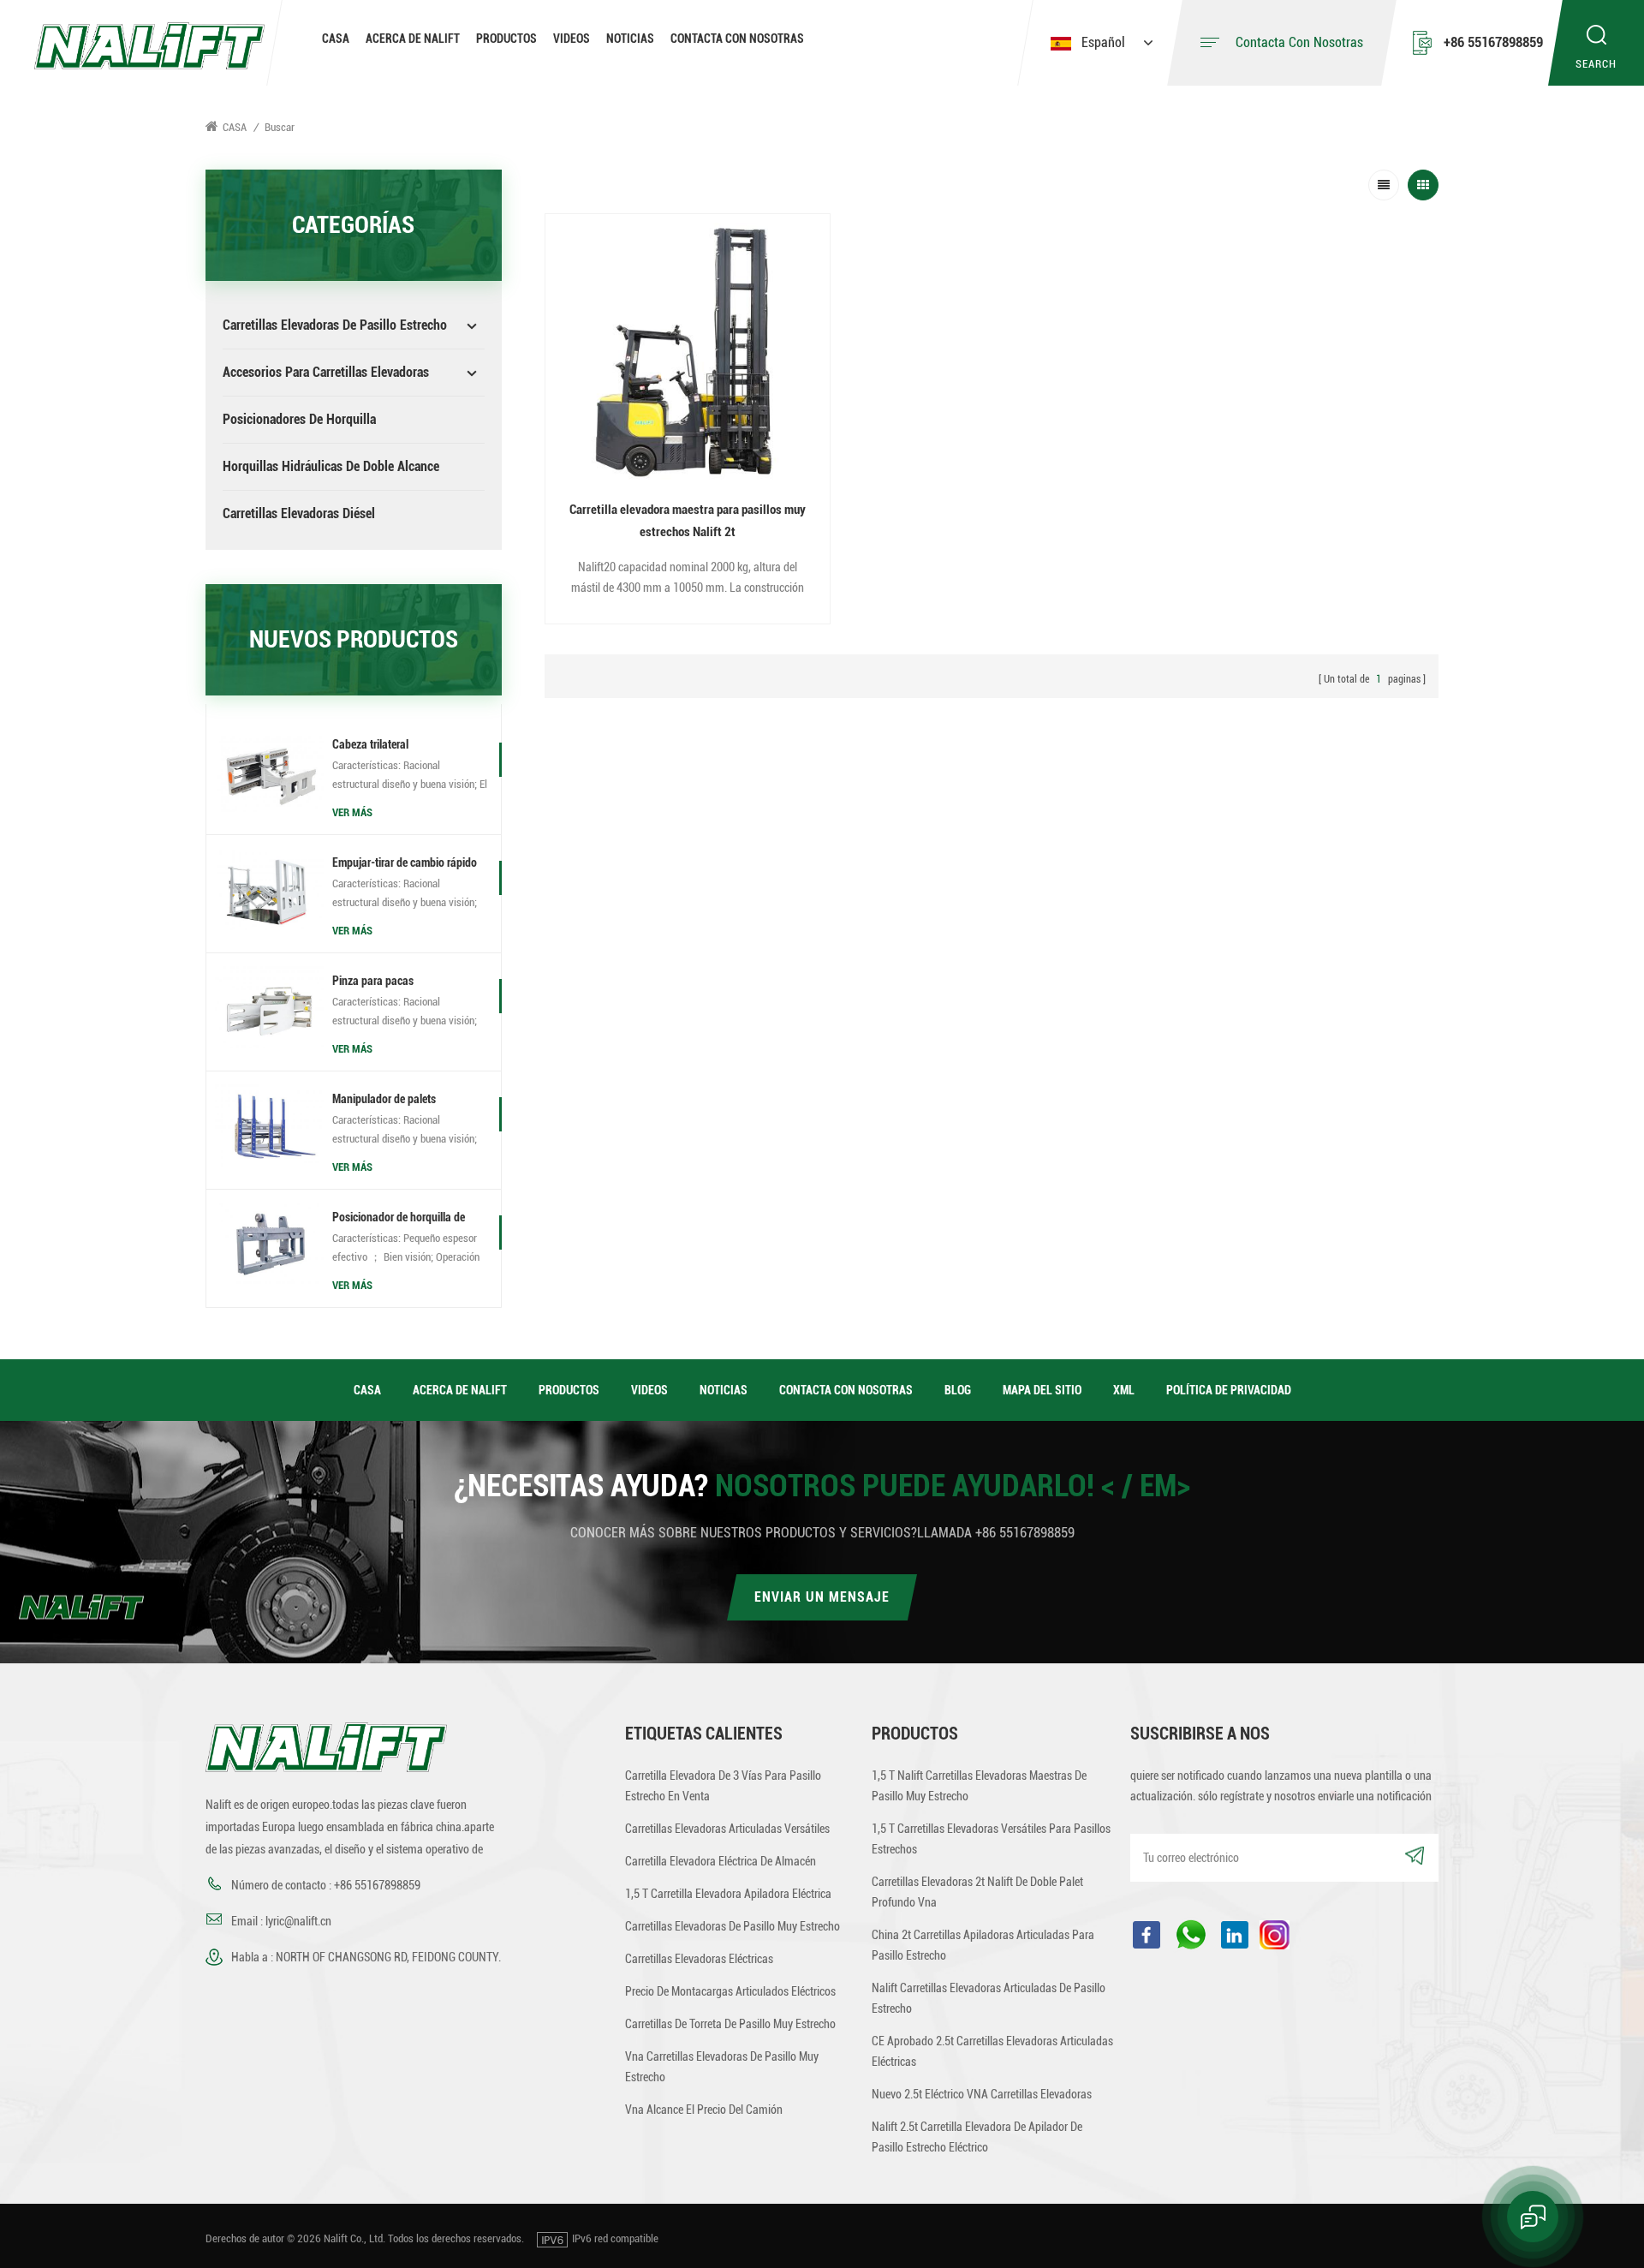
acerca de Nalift (413, 39)
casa (367, 1390)
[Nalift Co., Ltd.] (149, 45)
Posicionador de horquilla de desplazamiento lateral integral (404, 1219)
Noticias (630, 39)
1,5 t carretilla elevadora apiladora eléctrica (728, 1894)
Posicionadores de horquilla (299, 419)
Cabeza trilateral (370, 744)
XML (1124, 1390)
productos (569, 1390)
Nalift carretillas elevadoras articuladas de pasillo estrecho (989, 1998)
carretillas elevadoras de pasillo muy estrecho (733, 1926)
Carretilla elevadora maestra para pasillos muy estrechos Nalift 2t (688, 521)
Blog (958, 1390)
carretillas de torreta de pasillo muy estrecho (730, 2024)
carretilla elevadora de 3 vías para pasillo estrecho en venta (723, 1786)
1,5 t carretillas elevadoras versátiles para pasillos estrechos (991, 1839)
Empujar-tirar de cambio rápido (405, 862)
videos (572, 39)
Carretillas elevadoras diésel (299, 513)
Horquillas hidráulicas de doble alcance (331, 466)
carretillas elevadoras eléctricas (699, 1959)
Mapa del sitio (1042, 1390)
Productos (506, 39)
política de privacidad (1229, 1390)
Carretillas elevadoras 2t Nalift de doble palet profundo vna (977, 1892)
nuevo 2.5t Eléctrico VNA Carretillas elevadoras (982, 2094)
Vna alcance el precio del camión (704, 2110)
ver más (352, 812)
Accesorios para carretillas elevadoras (326, 372)
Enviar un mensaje (822, 1597)
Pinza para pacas (373, 981)
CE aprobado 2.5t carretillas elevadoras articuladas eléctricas (992, 2051)
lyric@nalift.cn (298, 1921)
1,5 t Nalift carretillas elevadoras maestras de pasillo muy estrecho (979, 1786)
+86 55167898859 (1493, 42)
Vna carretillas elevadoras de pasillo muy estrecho (722, 2067)
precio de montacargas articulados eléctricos (730, 1991)
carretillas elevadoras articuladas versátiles (727, 1829)
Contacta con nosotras (737, 39)
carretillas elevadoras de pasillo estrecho (335, 325)
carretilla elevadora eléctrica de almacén (721, 1861)
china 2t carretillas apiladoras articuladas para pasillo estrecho (983, 1945)
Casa (336, 39)
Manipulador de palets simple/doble (384, 1101)
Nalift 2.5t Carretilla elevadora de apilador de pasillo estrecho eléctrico (977, 2137)
